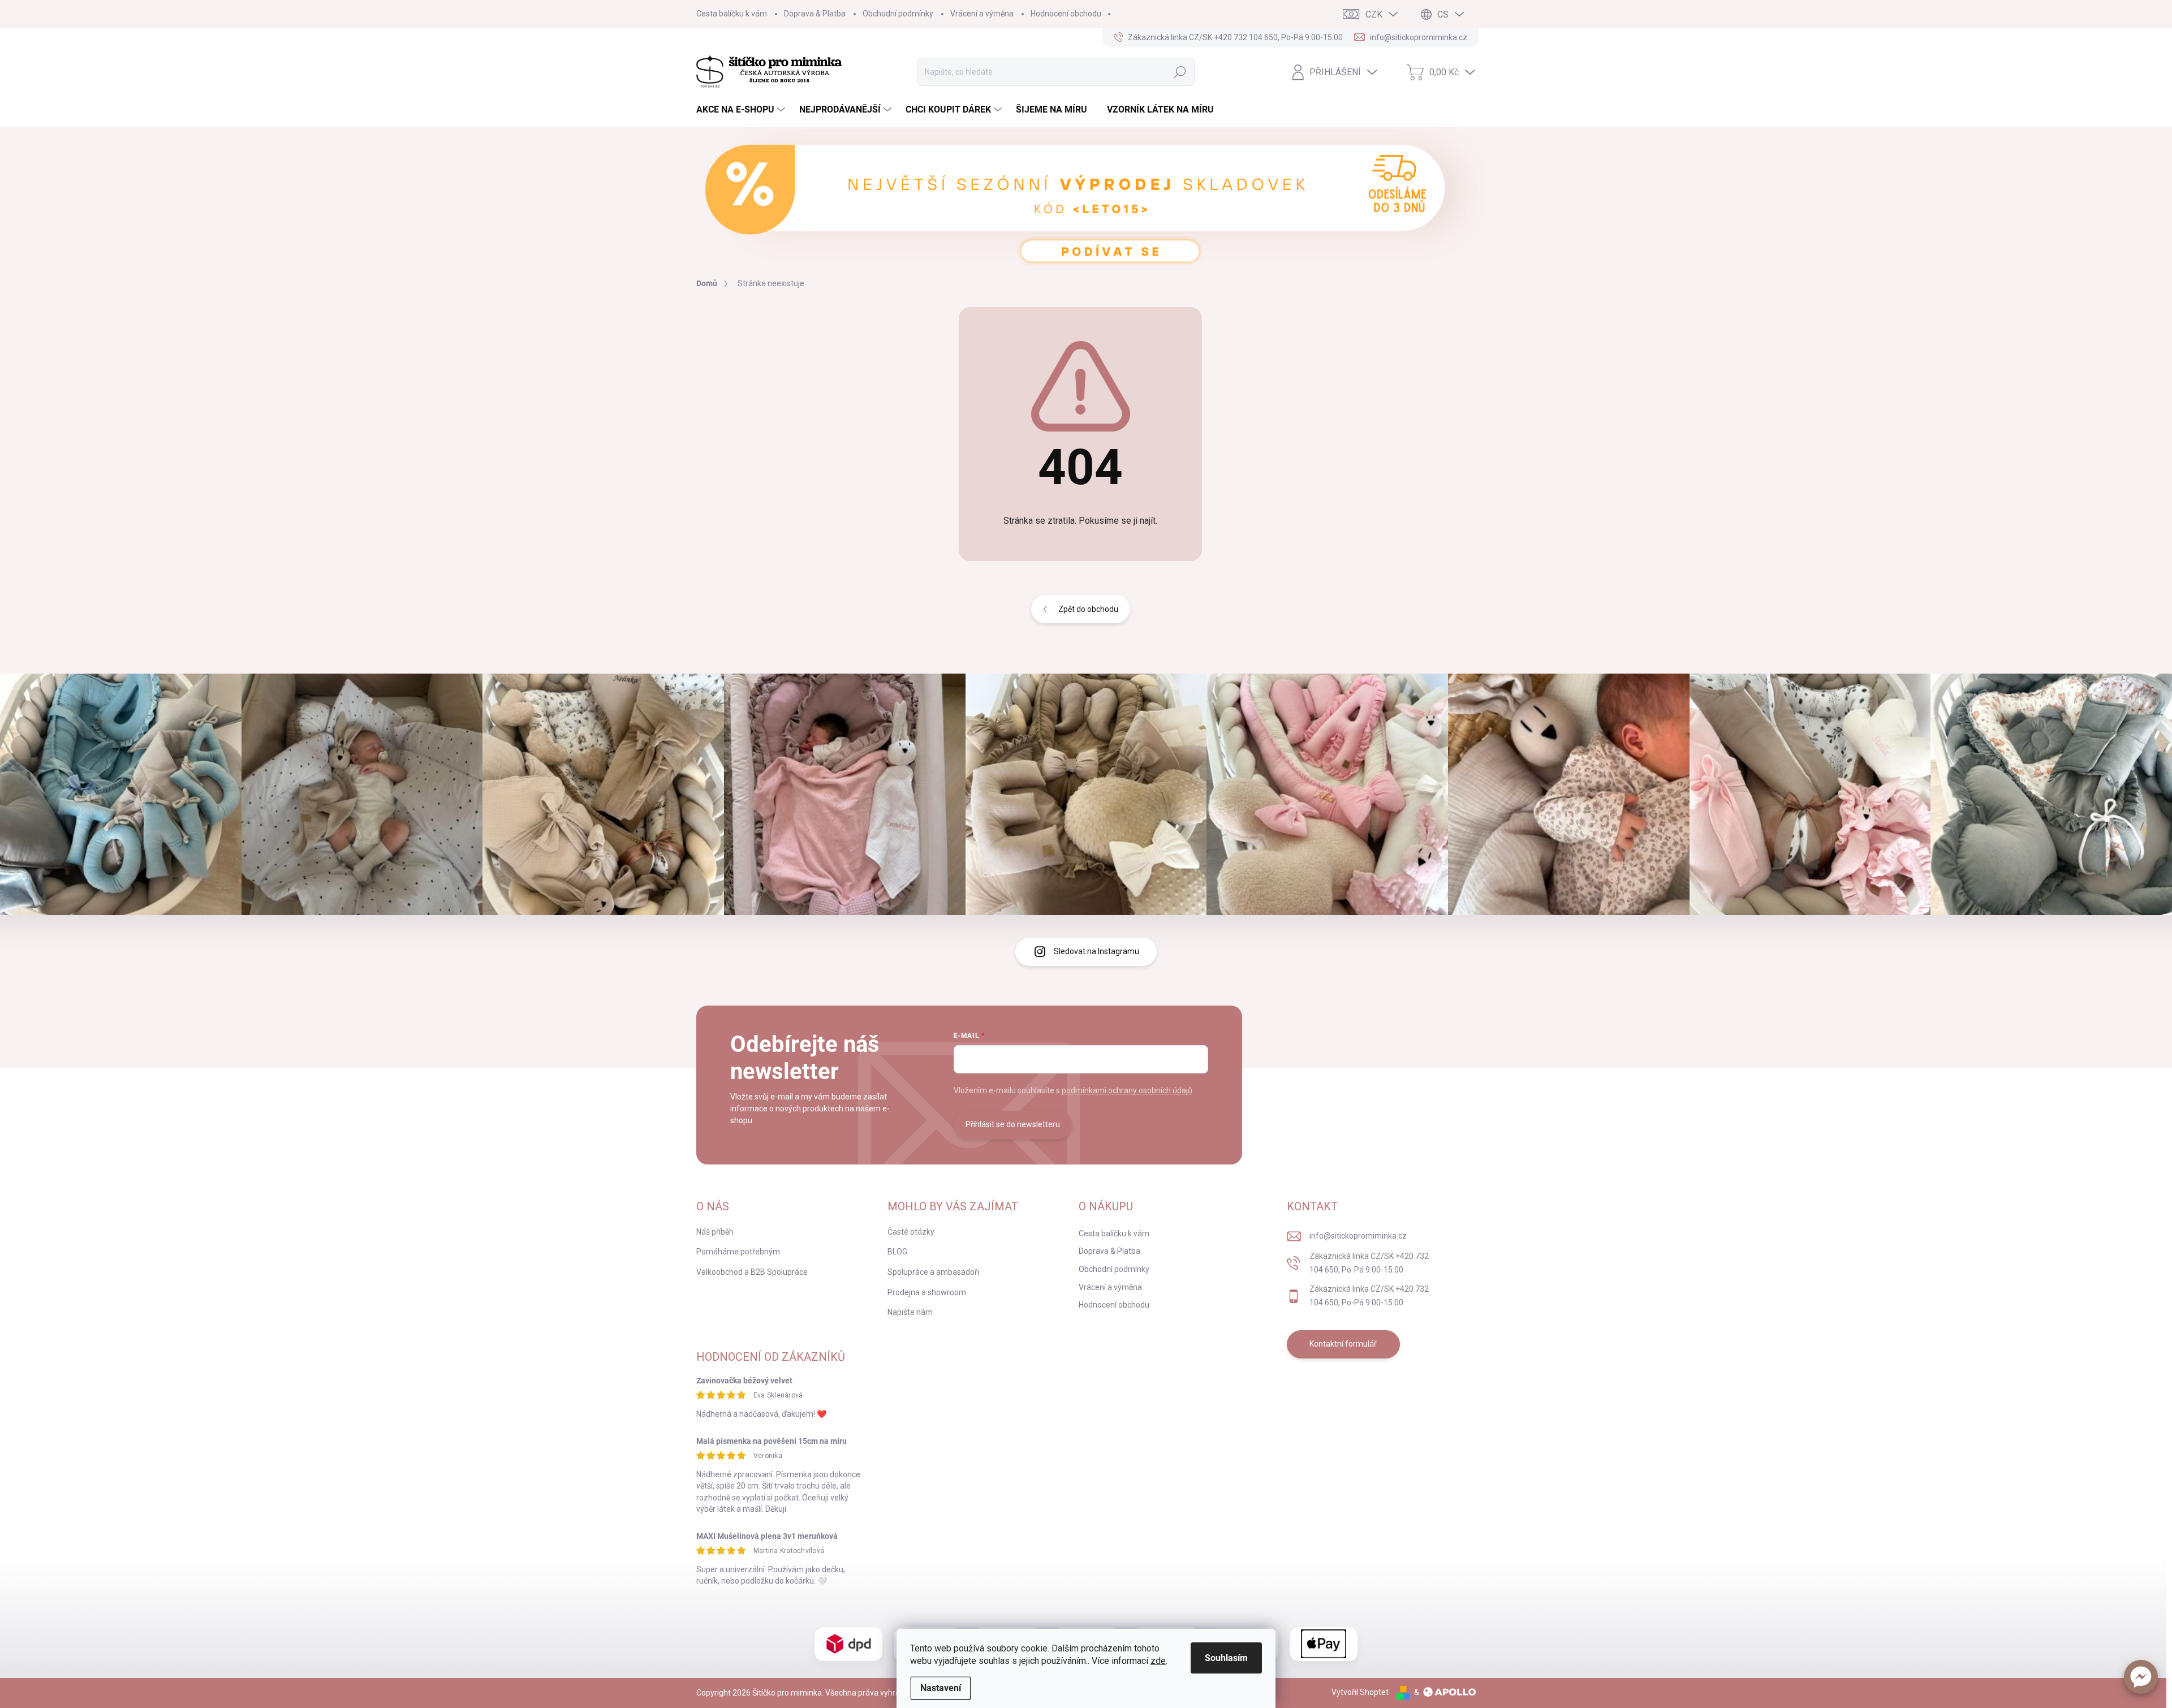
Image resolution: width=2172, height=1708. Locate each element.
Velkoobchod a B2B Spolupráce (752, 1272)
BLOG (897, 1252)
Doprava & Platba (815, 14)
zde (1158, 1661)
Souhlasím (1226, 1658)
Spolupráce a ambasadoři (933, 1272)
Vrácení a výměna (982, 14)
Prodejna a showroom (927, 1292)
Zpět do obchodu (1088, 609)
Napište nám (910, 1312)
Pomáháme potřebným (738, 1252)
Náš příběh (715, 1232)
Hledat (1180, 72)
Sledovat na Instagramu (1096, 951)
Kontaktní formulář (1343, 1344)
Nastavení (941, 1688)
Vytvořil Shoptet (1360, 1692)
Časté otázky (911, 1232)
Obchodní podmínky (898, 14)
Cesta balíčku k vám (732, 14)
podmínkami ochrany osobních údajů (1127, 1090)
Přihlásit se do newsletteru (1013, 1124)
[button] (2141, 1677)
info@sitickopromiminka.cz (1358, 1236)
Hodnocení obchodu (1066, 14)
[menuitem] (742, 110)
